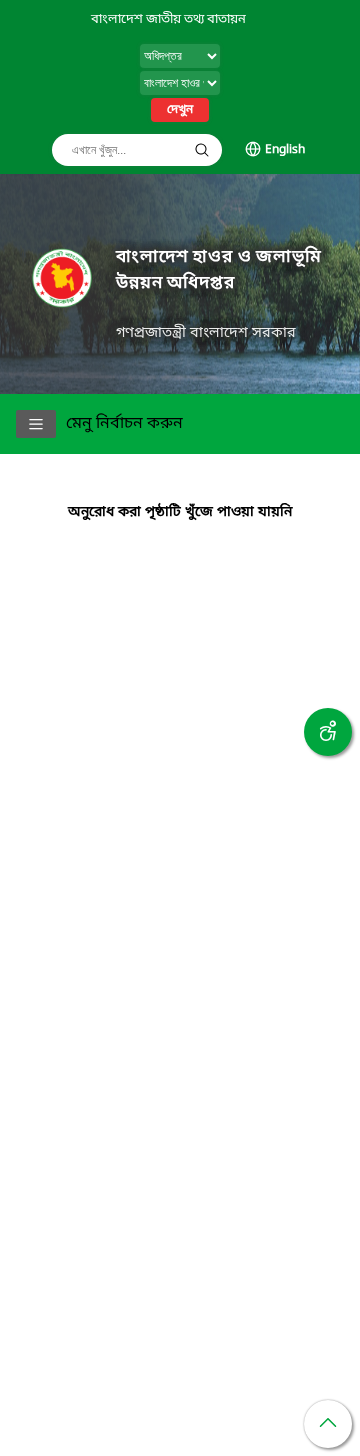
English (285, 150)
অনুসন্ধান (202, 150)
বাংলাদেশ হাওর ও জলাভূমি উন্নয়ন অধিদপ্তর (219, 270)
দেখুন (180, 110)
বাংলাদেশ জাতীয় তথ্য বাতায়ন (168, 19)
